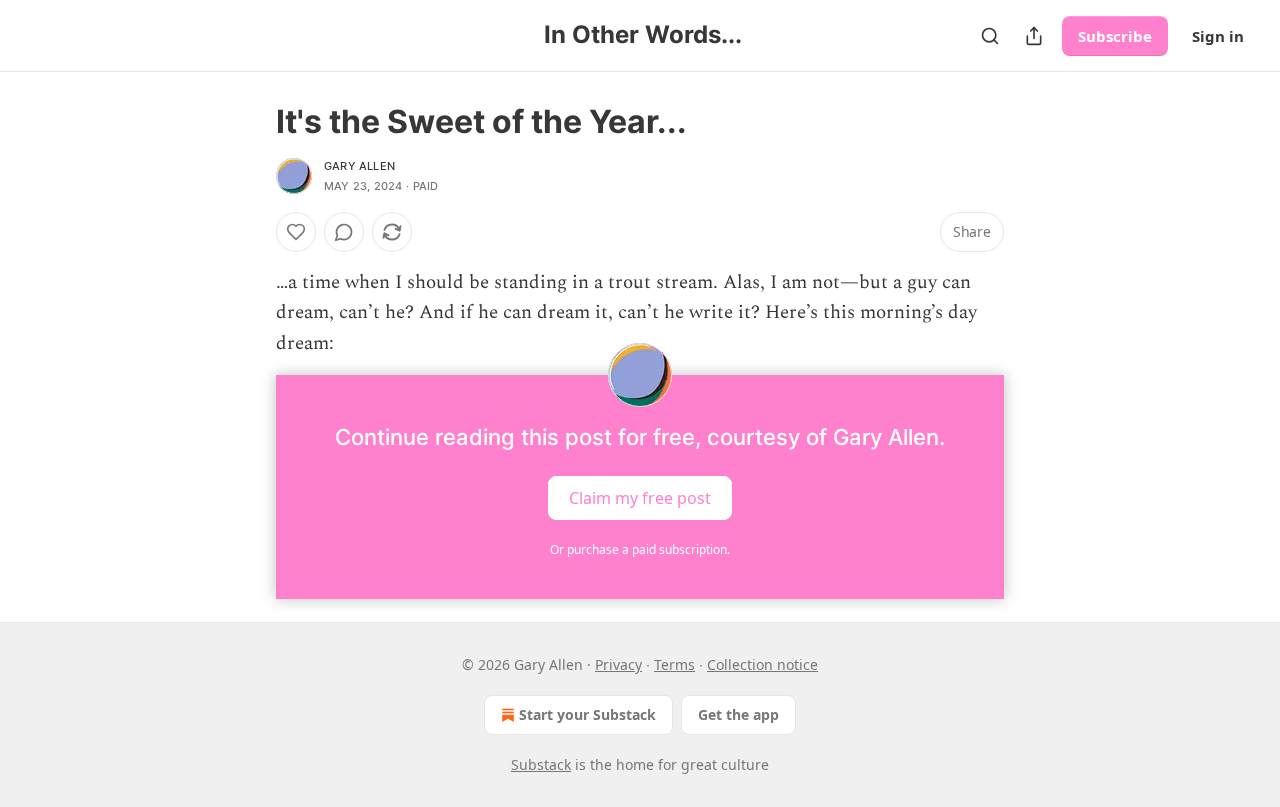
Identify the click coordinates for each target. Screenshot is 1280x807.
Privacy (618, 664)
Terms (674, 664)
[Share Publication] (1034, 36)
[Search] (990, 36)
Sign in (1218, 36)
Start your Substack (587, 714)
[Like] (296, 232)
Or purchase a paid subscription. (640, 549)
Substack (541, 764)
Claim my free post (640, 498)
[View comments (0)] (344, 232)
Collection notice (762, 664)
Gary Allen (359, 166)
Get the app (738, 714)
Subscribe (1115, 36)
